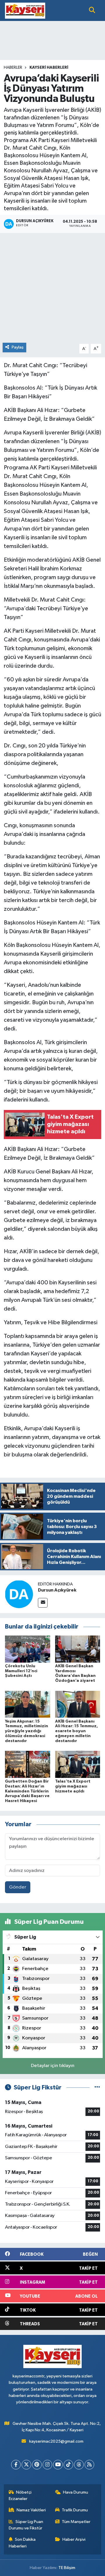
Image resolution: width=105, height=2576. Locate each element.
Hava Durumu (76, 2492)
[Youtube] (58, 2465)
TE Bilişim (67, 2568)
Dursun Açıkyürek (57, 1590)
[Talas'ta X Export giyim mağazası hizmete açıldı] (78, 1764)
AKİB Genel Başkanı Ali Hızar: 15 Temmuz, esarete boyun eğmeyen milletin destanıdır (77, 1731)
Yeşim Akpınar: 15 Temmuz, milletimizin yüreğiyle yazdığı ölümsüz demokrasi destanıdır (27, 1731)
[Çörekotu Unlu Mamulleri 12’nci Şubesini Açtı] (28, 1649)
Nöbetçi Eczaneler (20, 2495)
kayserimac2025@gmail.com (56, 2441)
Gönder (18, 1887)
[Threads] (79, 2465)
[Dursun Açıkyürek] (19, 1594)
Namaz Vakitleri (31, 2510)
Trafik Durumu (75, 2510)
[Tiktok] (68, 2465)
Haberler (13, 68)
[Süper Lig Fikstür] (97, 2088)
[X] (26, 2465)
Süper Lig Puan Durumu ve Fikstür (26, 2525)
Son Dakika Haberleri (22, 2543)
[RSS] (89, 2465)
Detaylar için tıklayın (53, 2066)
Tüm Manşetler (76, 2522)
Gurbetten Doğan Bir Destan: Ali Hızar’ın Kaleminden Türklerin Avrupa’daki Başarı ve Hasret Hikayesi (27, 1791)
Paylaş (18, 347)
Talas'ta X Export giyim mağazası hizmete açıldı (73, 1786)
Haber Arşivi (74, 2539)
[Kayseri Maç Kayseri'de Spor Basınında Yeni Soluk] (25, 10)
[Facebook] (16, 2465)
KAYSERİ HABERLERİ (49, 68)
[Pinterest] (37, 2465)
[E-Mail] (43, 1603)
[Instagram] (47, 2465)
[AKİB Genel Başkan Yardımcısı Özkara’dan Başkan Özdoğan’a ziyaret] (78, 1649)
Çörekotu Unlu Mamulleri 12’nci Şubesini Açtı (21, 1671)
